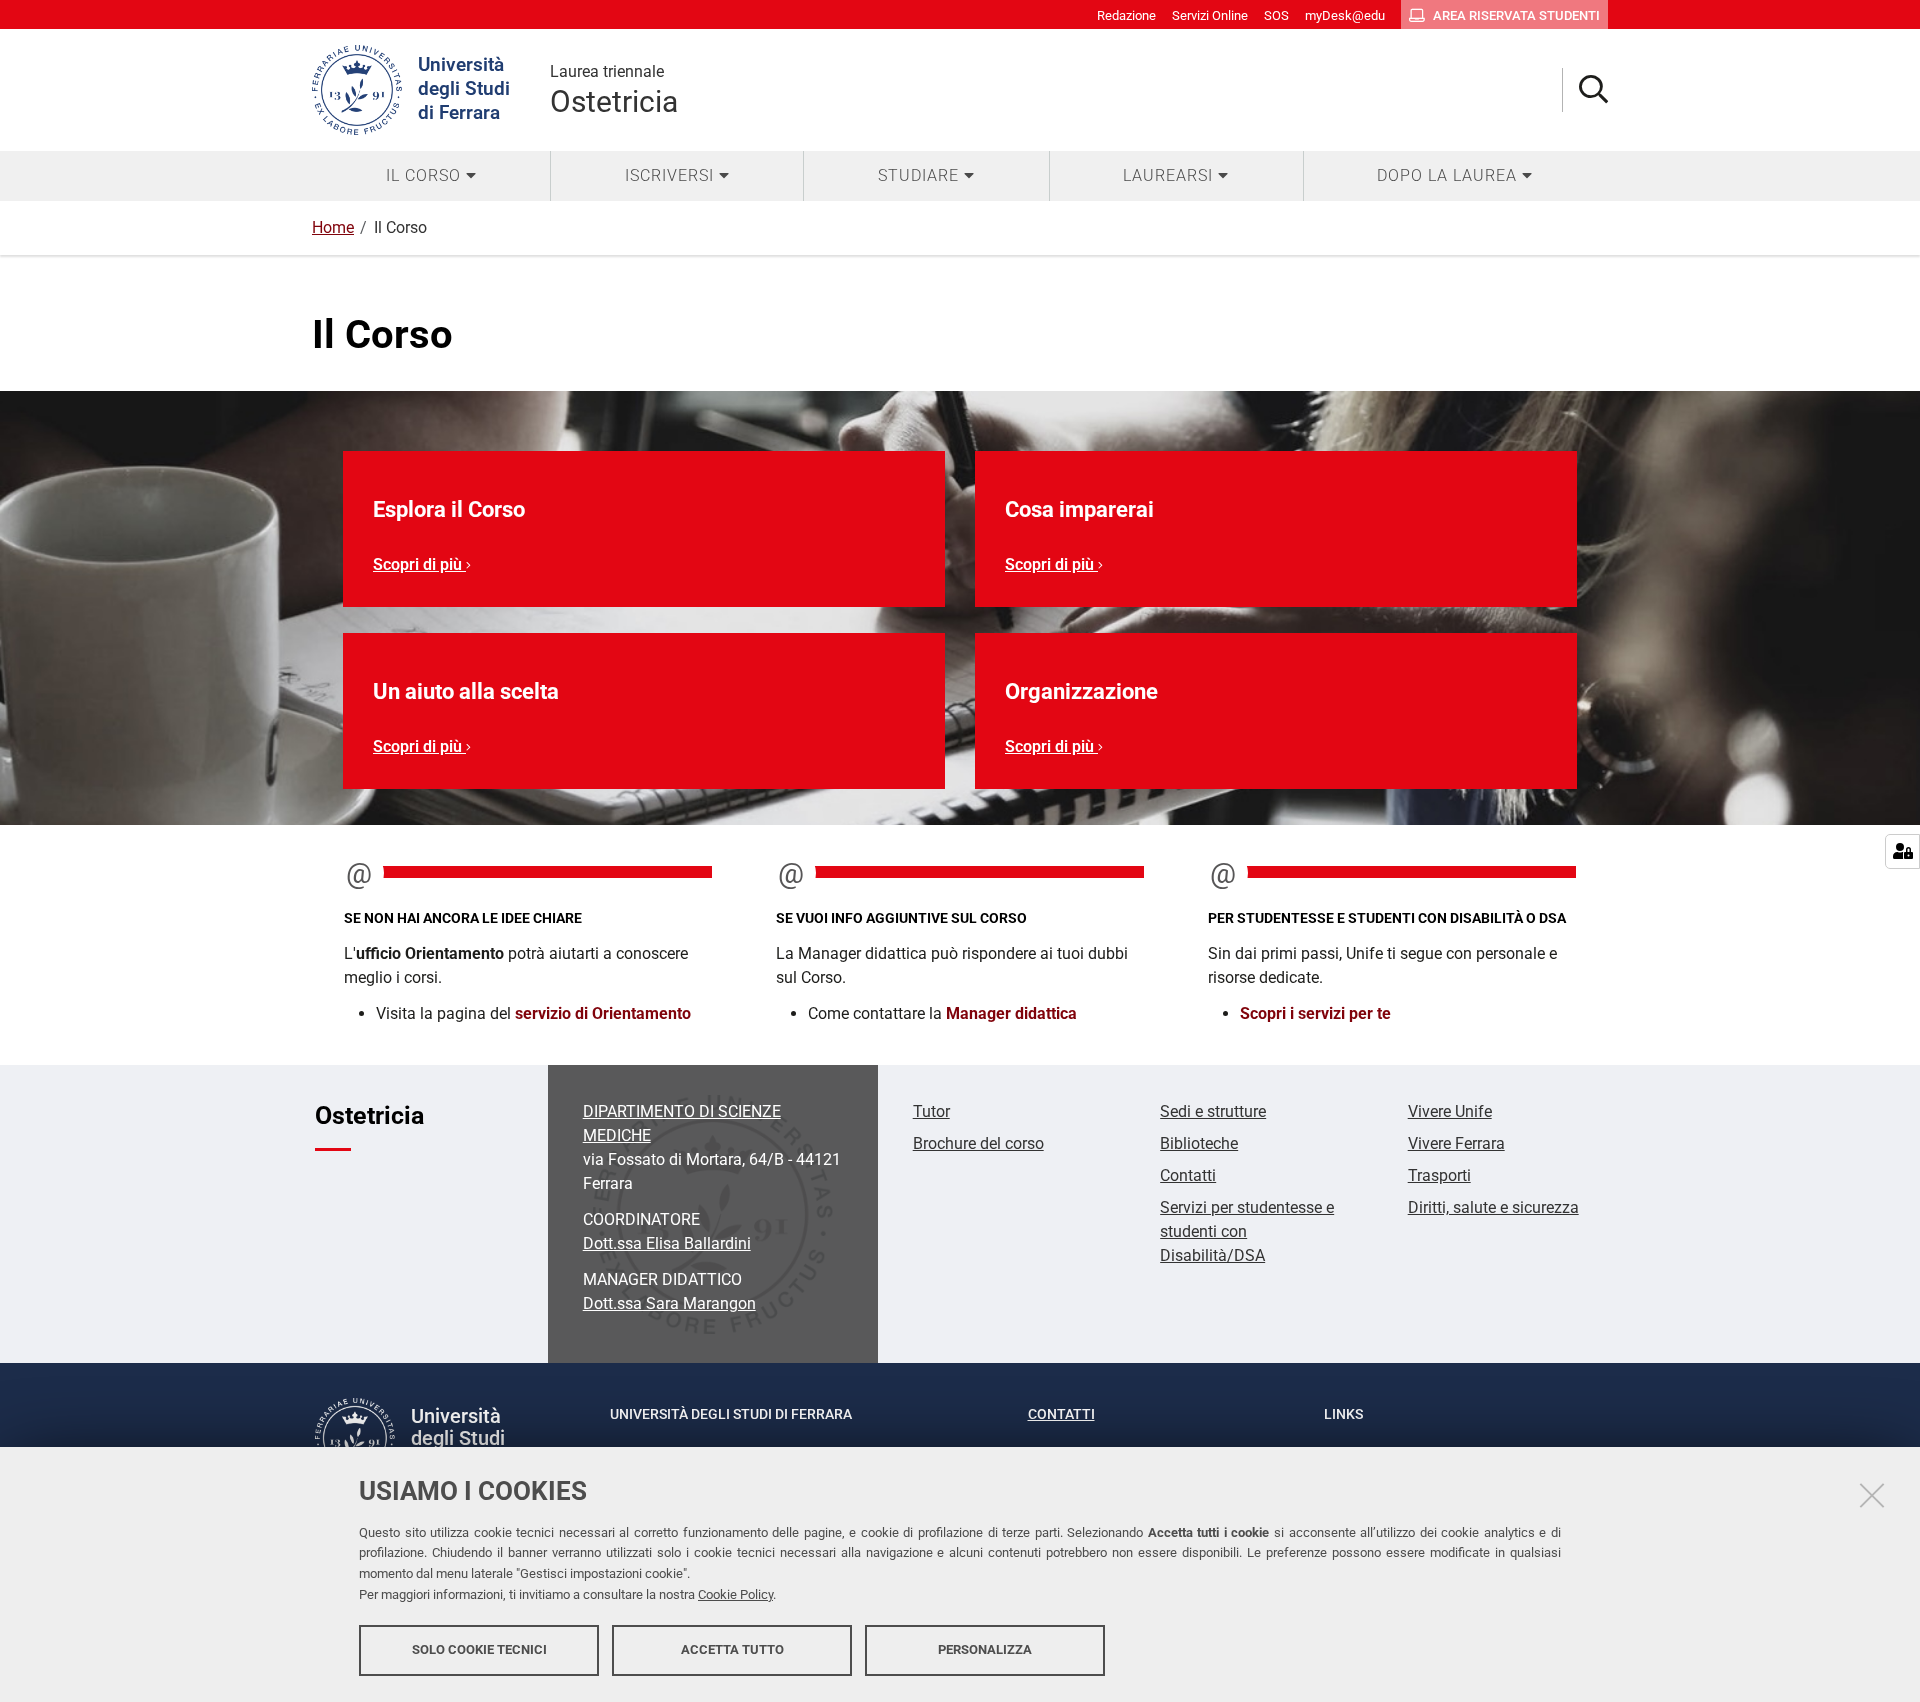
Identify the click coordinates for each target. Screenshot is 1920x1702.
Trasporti (1439, 1175)
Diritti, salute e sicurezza (1493, 1207)
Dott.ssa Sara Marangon (669, 1303)
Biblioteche (1199, 1143)
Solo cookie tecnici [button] (479, 1649)
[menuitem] (431, 176)
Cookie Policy (735, 1594)
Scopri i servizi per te (1315, 1013)
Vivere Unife (1450, 1111)
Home (333, 227)
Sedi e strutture (1213, 1111)
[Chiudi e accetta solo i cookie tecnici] (1872, 1495)
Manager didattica (1011, 1013)
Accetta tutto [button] (732, 1649)
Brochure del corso (978, 1143)
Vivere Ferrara (1456, 1143)
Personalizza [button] (985, 1649)
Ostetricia (614, 90)
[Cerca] (1585, 90)
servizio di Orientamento (603, 1013)
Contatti (1188, 1175)
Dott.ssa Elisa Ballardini (667, 1243)
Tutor (931, 1111)
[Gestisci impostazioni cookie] (1902, 851)
